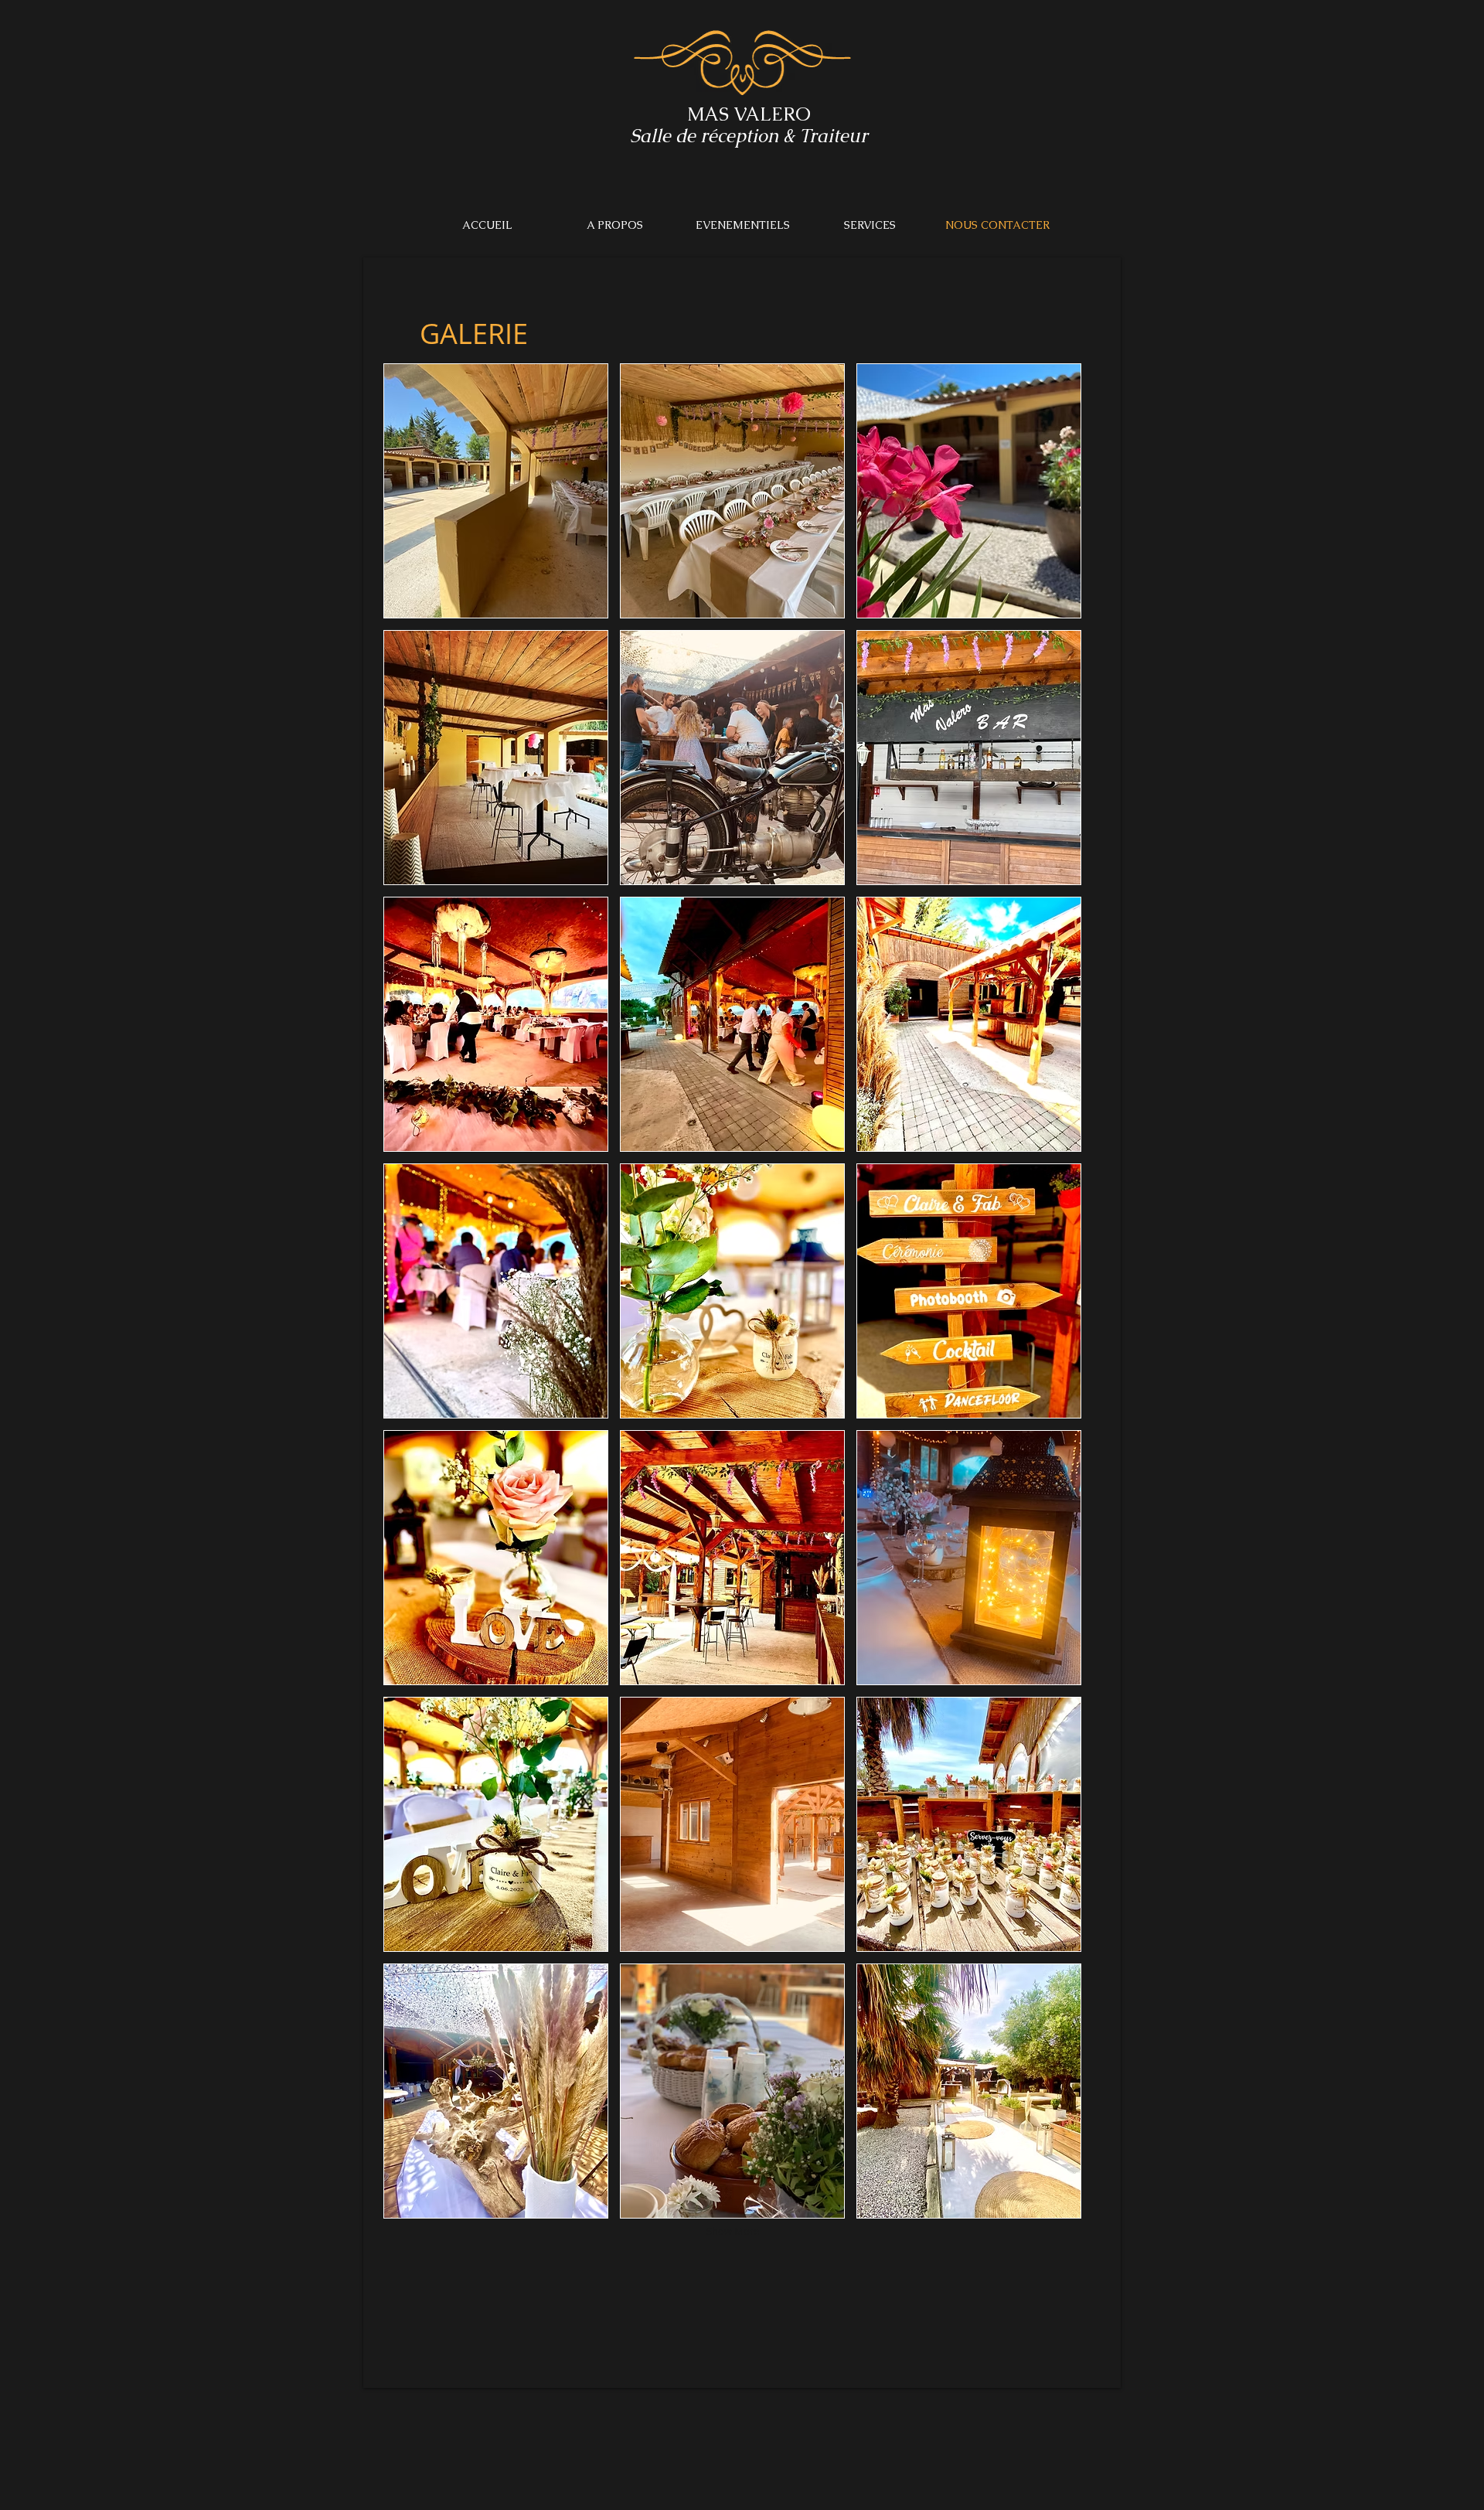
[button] (496, 491)
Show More (733, 2231)
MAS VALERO (749, 114)
